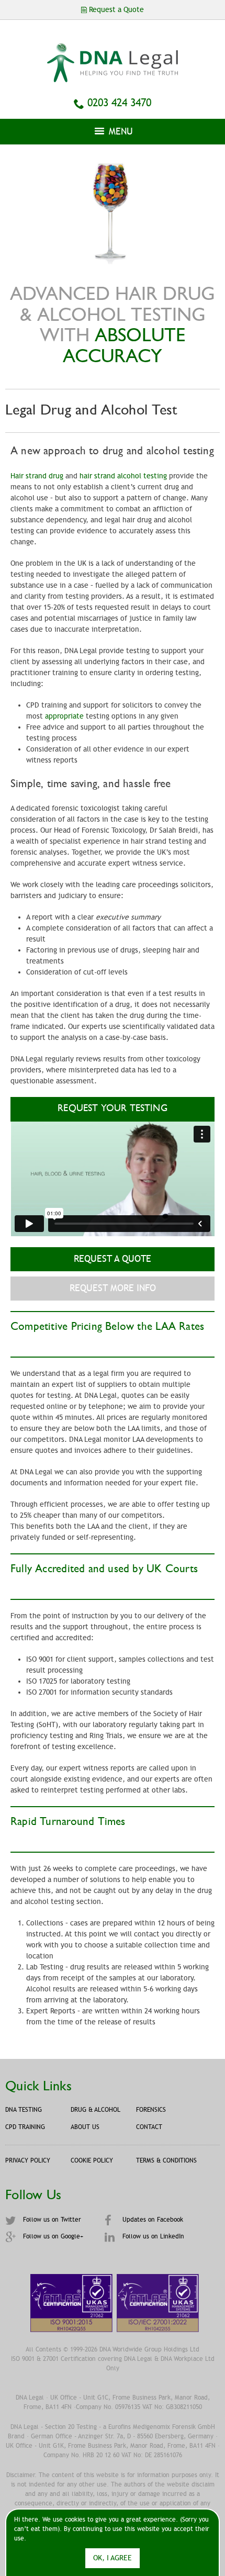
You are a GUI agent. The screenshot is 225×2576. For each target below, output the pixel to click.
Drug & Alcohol (95, 2110)
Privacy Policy (28, 2160)
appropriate (64, 716)
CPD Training (25, 2127)
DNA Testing (24, 2110)
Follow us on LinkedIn (152, 2236)
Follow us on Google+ (52, 2236)
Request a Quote (113, 1259)
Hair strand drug (37, 476)
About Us (85, 2127)
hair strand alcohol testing (123, 476)
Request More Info (113, 1288)
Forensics (151, 2110)
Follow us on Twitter (51, 2220)
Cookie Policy (92, 2160)
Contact (149, 2127)
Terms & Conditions (166, 2160)
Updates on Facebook (152, 2220)
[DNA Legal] (113, 77)
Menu (120, 131)
